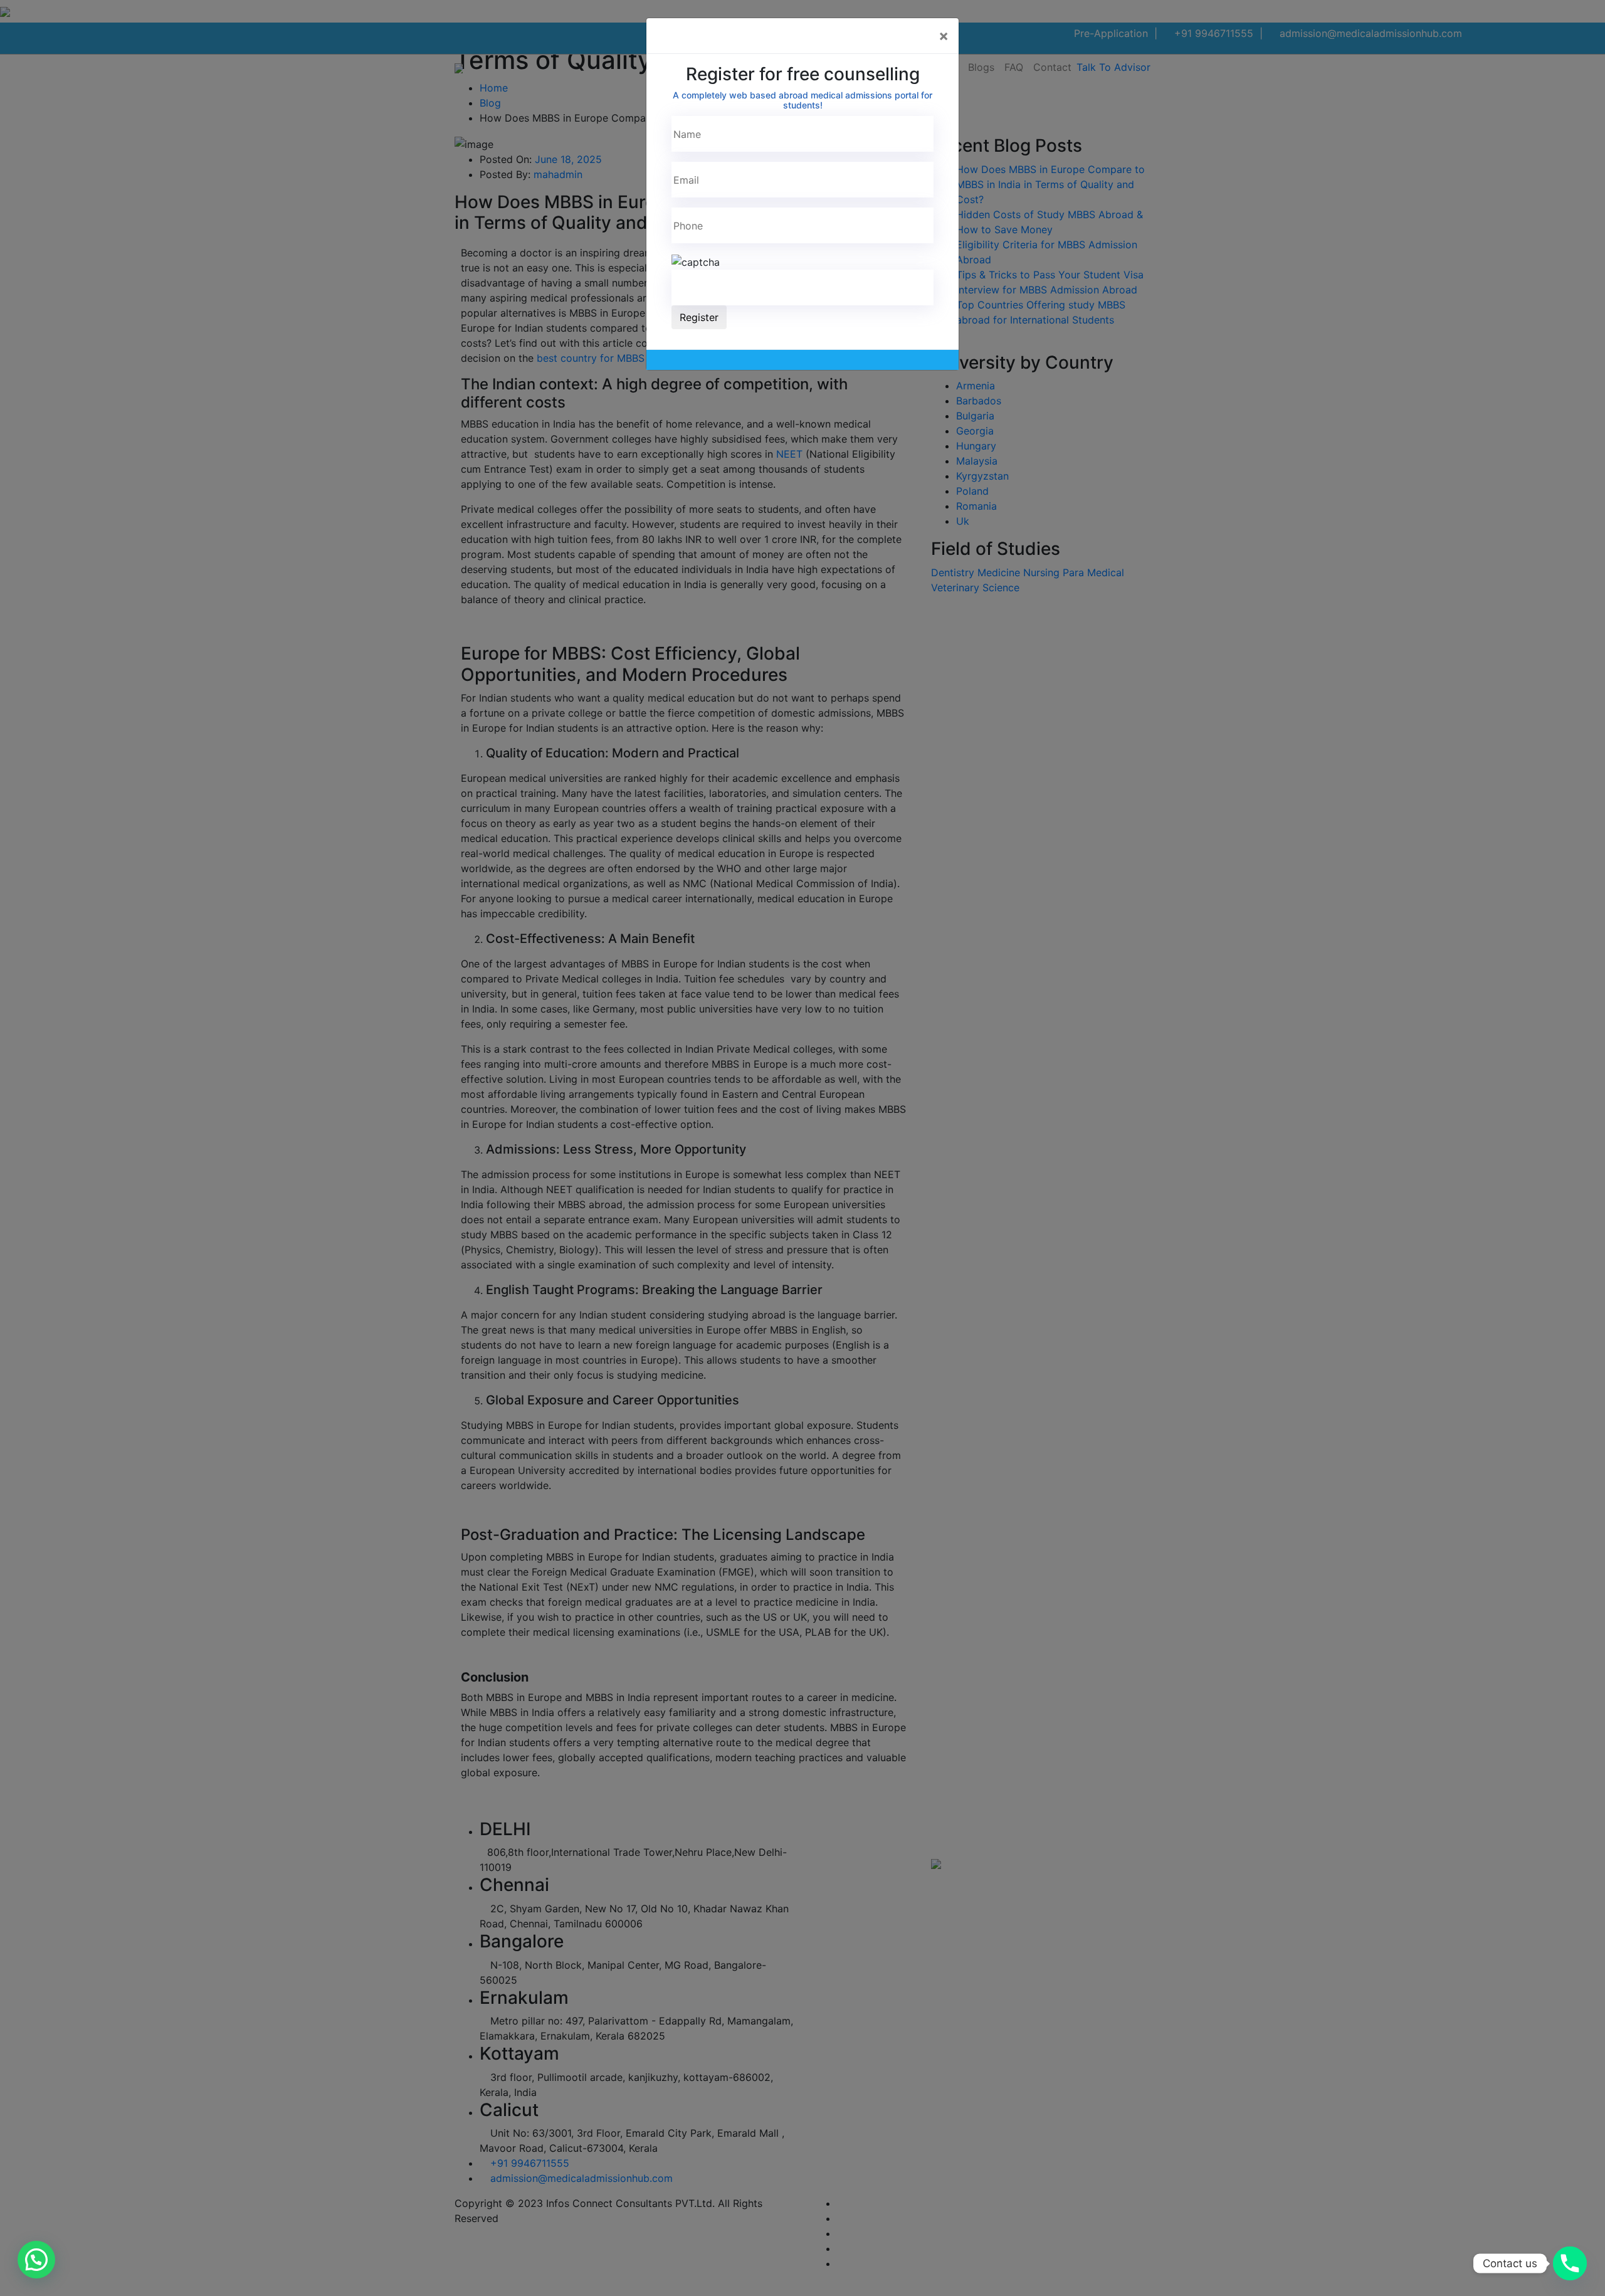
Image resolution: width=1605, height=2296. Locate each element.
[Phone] (1570, 2263)
